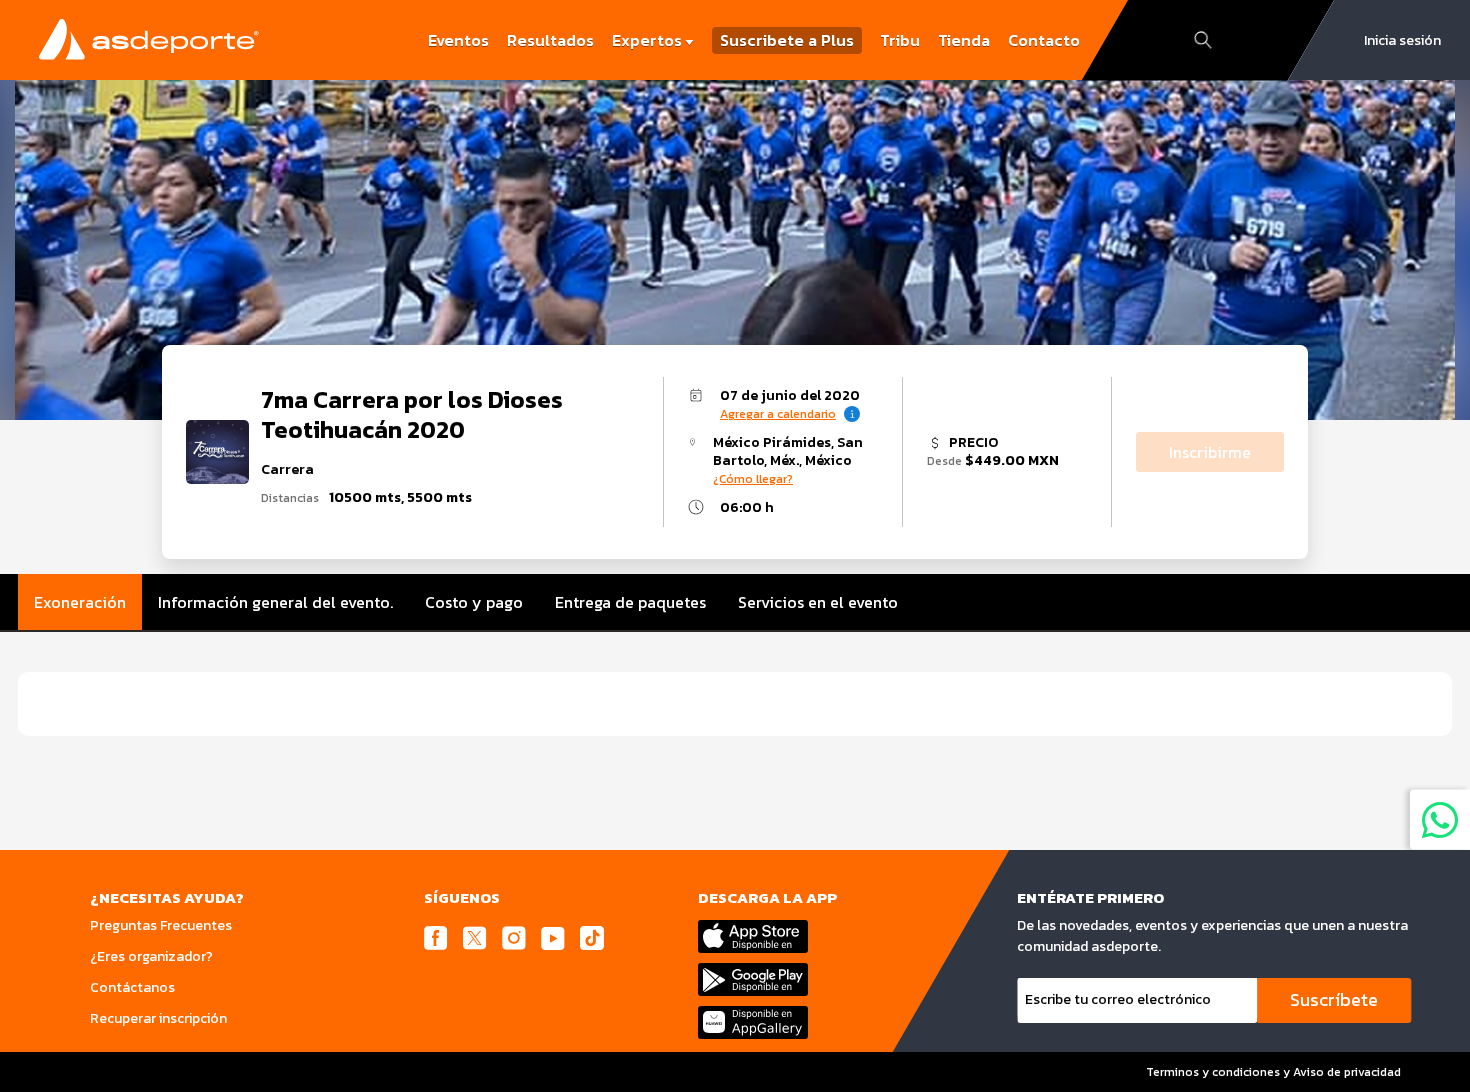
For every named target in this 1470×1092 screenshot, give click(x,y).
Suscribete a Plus (787, 40)
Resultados (550, 40)
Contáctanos (132, 987)
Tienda (964, 40)
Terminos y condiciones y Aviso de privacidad (1273, 1072)
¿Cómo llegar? (753, 479)
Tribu (900, 40)
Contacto (1044, 40)
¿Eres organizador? (151, 956)
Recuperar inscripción (158, 1018)
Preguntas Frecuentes (161, 925)
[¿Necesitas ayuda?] (1440, 819)
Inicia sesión (1402, 40)
